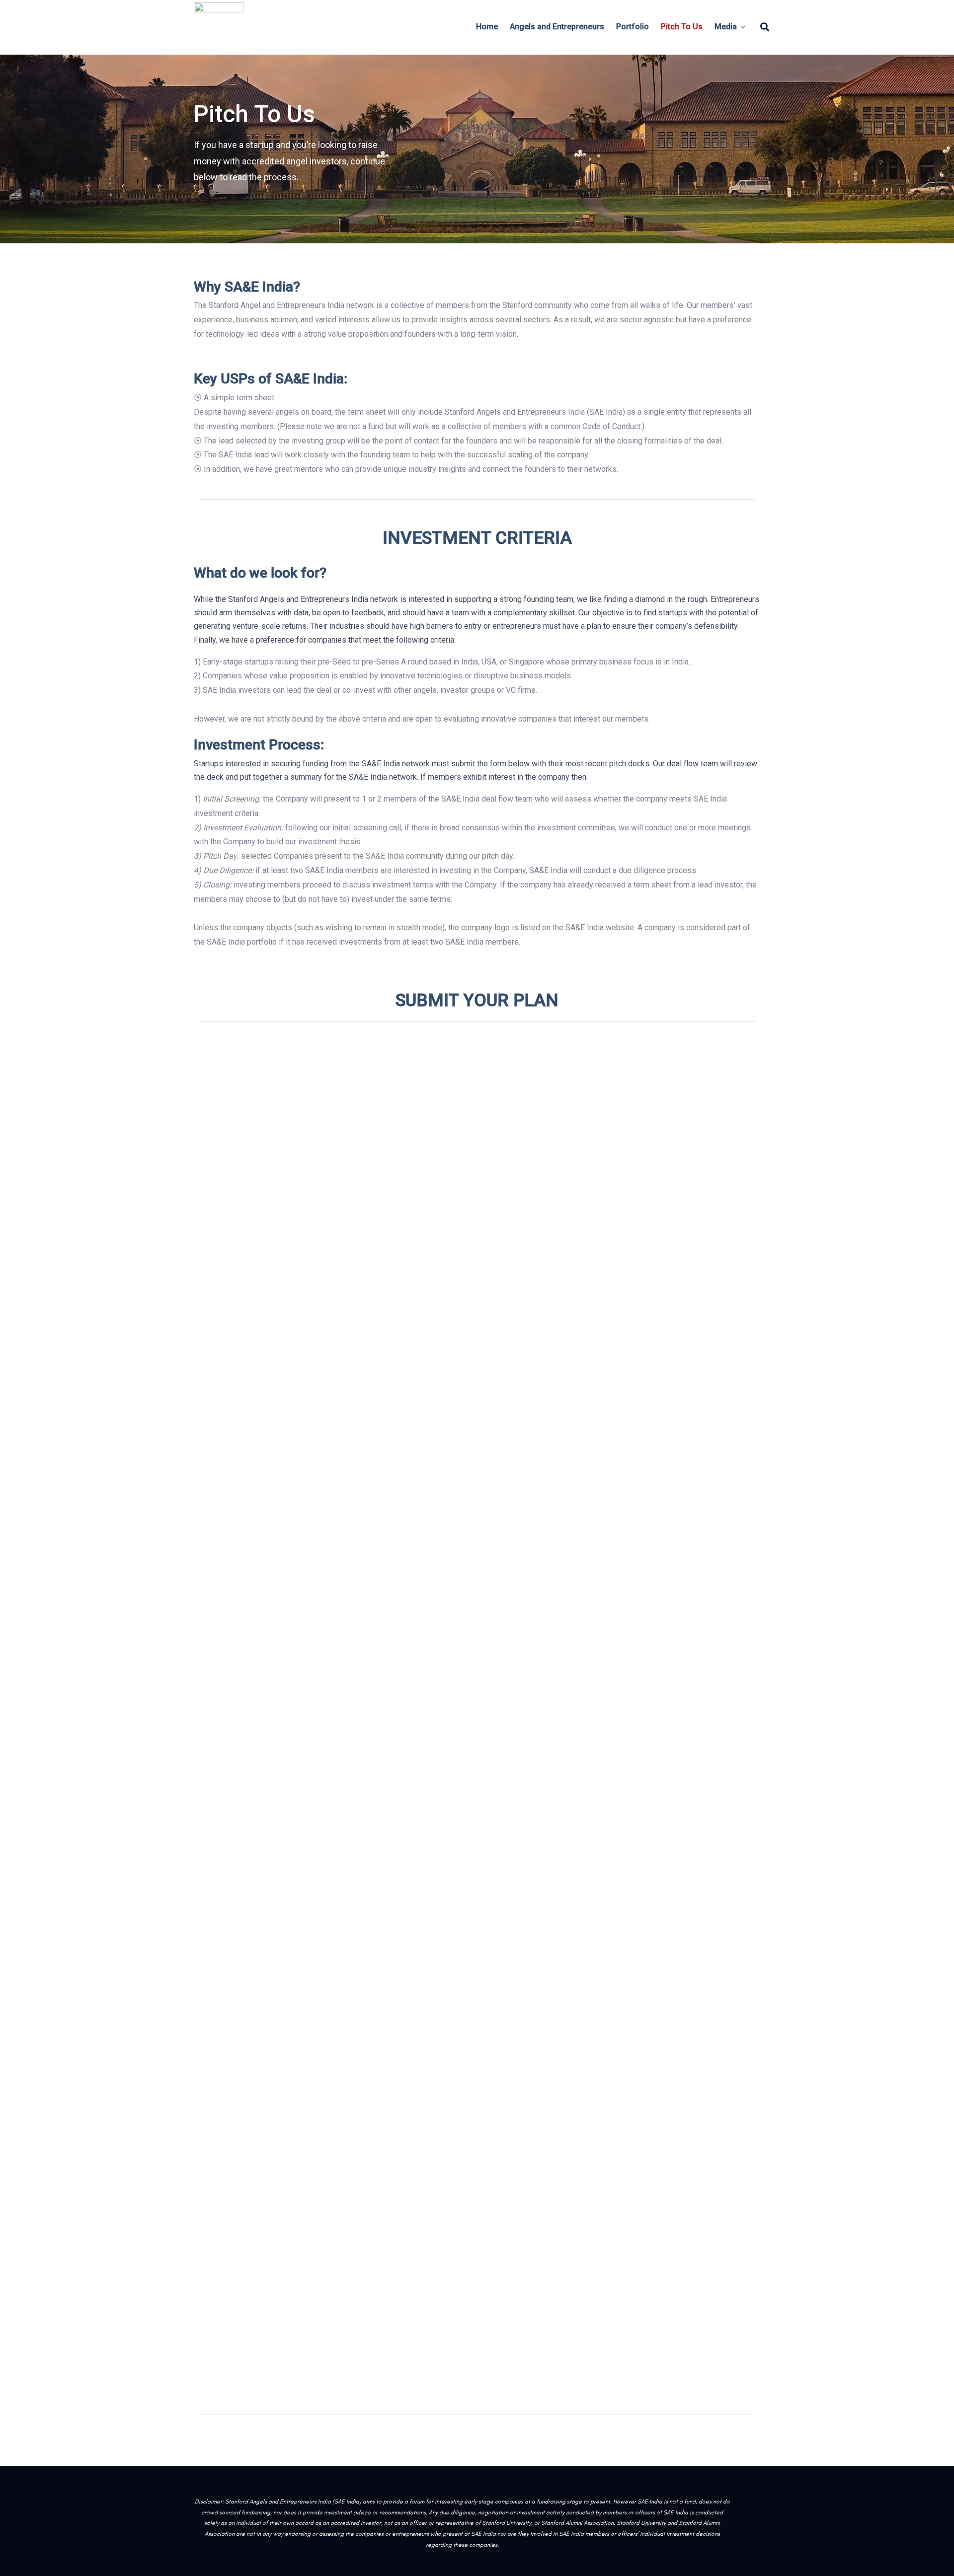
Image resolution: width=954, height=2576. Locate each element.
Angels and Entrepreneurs (557, 27)
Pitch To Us (682, 27)
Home (487, 27)
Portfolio (633, 27)
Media (726, 27)
